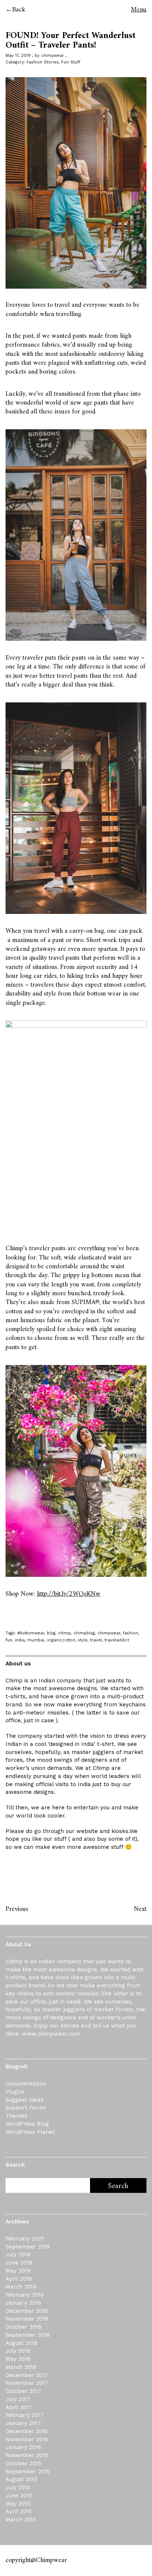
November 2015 (27, 2455)
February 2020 (25, 2239)
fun (9, 1640)
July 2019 (18, 2255)
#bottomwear (31, 1633)
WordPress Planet (30, 2132)
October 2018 (23, 2327)
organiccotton (61, 1640)
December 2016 (27, 2431)
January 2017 (23, 2423)
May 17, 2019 (18, 56)
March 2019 (21, 2287)
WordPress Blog (27, 2124)
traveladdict (117, 1640)
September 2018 (28, 2335)
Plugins (15, 2092)
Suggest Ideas (25, 2100)
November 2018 (27, 2319)
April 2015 (19, 2511)
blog (51, 1633)
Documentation (26, 2084)
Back (19, 10)
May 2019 (18, 2271)
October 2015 (23, 2463)
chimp (64, 1633)
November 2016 (27, 2439)
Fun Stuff (71, 62)
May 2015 (18, 2504)
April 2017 (19, 2407)
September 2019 (28, 2247)
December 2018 (27, 2311)
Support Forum (26, 2108)
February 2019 (25, 2295)
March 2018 (21, 2367)
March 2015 (21, 2520)
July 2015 (18, 2487)
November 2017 (27, 2383)
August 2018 (21, 2343)
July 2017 (18, 2399)
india (20, 1640)
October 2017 (23, 2391)
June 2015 (19, 2496)
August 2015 (21, 2479)
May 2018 (18, 2359)
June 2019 (19, 2263)
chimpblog (84, 1633)
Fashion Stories (43, 62)
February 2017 (25, 2415)
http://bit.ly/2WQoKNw (69, 1594)
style (83, 1640)
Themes (16, 2116)
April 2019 (19, 2279)
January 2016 (23, 2447)
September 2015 (28, 2472)
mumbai (36, 1640)
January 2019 (23, 2303)
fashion (130, 1633)
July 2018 (18, 2351)
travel (96, 1640)
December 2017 (27, 2375)
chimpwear (53, 56)
